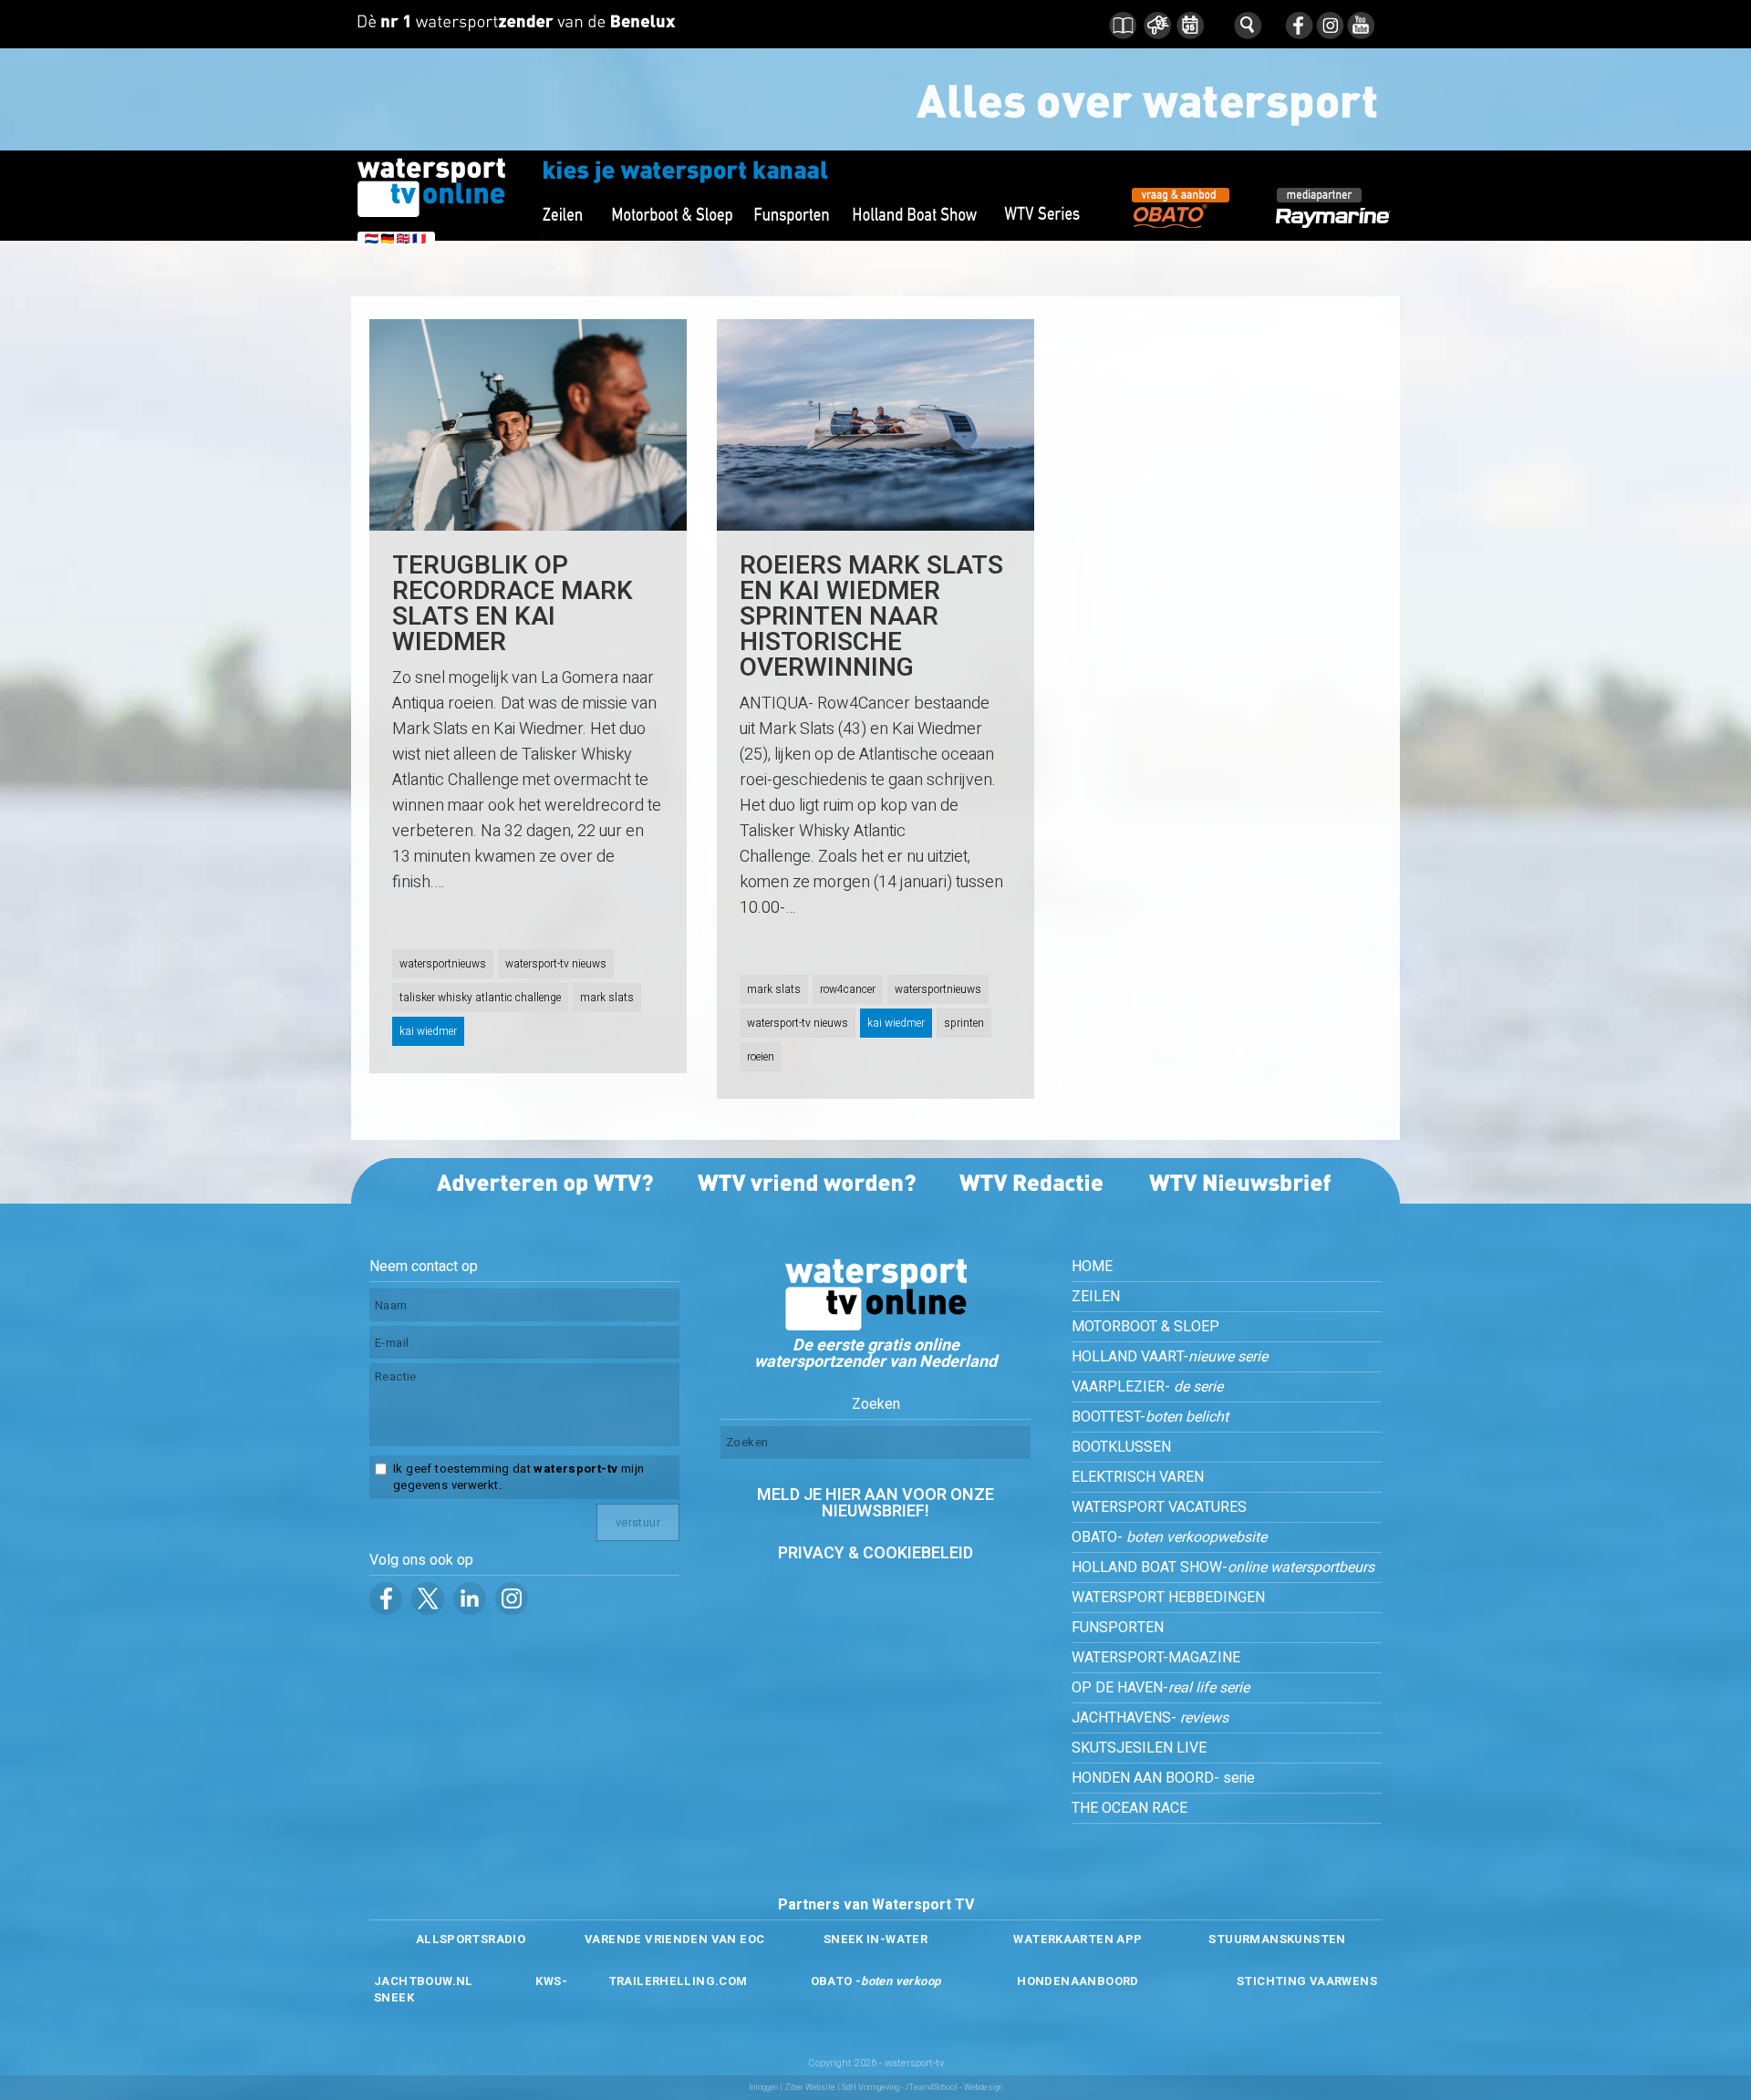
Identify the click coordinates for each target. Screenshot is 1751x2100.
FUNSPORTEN (1118, 1628)
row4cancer (848, 989)
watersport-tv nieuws (556, 964)
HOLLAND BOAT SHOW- (1223, 1567)
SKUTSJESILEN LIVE (1139, 1748)
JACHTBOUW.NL (424, 1981)
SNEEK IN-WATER (875, 1939)
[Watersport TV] (875, 1326)
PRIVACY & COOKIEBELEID (875, 1553)
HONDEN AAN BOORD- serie (1163, 1778)
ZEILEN (1096, 1297)
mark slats (607, 998)
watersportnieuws (443, 964)
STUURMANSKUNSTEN (1277, 1939)
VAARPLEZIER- (1147, 1387)
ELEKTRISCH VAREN (1138, 1477)
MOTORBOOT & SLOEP (1145, 1327)
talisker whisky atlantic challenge (480, 998)
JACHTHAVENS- (1150, 1718)
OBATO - (876, 1981)
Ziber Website (810, 2088)
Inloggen (763, 2088)
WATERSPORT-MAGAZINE (1156, 1658)
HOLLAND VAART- (1170, 1357)
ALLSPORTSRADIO (471, 1939)
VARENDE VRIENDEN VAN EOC (674, 1939)
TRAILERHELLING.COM (678, 1981)
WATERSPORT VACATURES (1159, 1507)
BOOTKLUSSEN (1121, 1447)
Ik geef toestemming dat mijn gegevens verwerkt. (518, 1477)
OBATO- (1169, 1537)
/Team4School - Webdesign (954, 2088)
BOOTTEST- (1150, 1417)
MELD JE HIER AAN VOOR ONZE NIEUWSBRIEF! (875, 1503)
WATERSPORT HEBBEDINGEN (1168, 1598)
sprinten (964, 1023)
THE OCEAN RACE (1129, 1808)
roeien (761, 1057)
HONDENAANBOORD (1078, 1981)
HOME (1092, 1267)
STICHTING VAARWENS (1307, 1981)
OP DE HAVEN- (1160, 1688)
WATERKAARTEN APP (1078, 1939)
